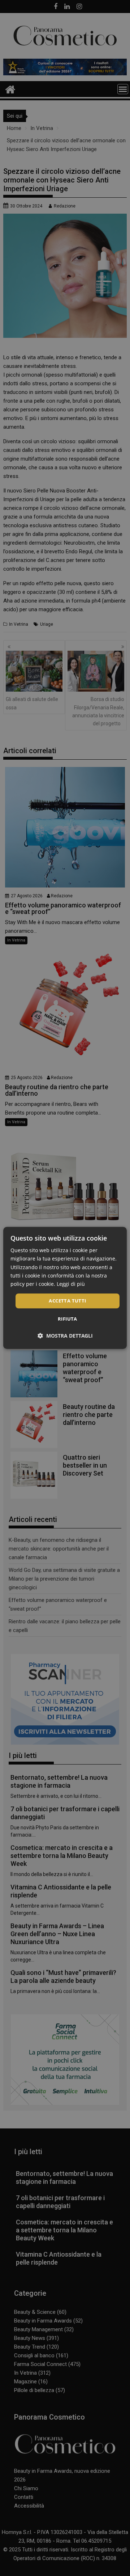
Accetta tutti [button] (67, 1301)
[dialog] (65, 1288)
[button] (65, 1336)
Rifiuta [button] (68, 1319)
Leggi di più (71, 1284)
